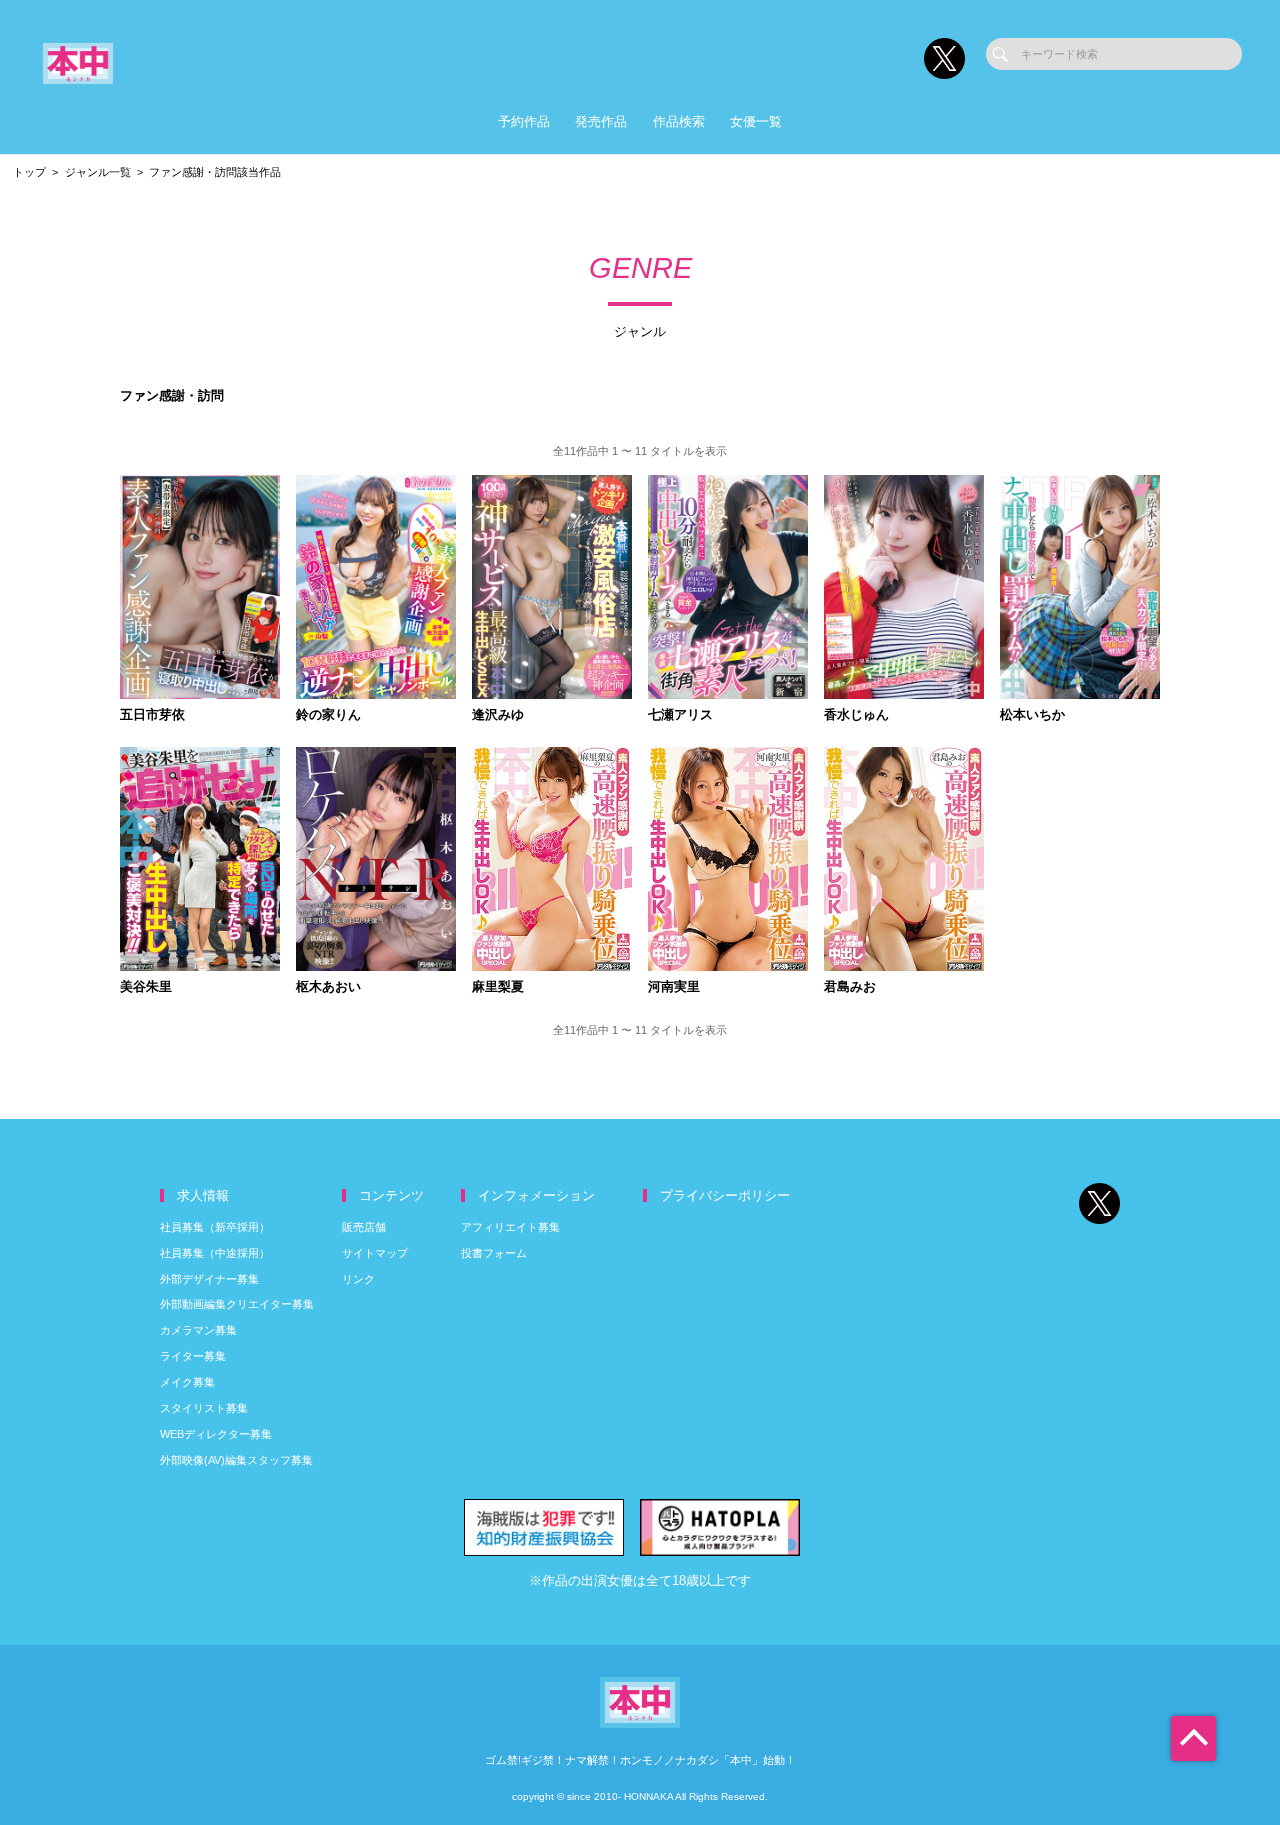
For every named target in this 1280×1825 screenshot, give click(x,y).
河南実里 (674, 987)
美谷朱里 (146, 987)
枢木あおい (328, 987)
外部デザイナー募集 (209, 1279)
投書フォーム (494, 1253)
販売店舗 (364, 1227)
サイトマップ (375, 1253)
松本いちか (1032, 715)
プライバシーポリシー (725, 1195)
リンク (358, 1279)
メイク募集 (187, 1382)
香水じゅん (856, 715)
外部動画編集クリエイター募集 (237, 1304)
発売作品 (601, 121)
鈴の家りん (328, 715)
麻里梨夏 (498, 987)
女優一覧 (756, 121)
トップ (29, 172)
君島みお (850, 987)
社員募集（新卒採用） (215, 1227)
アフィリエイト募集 (510, 1227)
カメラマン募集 (198, 1330)
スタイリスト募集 (204, 1408)
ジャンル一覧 (98, 172)
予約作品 (524, 121)
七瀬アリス (680, 715)
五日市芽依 (152, 715)
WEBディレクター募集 (216, 1434)
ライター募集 (193, 1356)
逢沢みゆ (498, 715)
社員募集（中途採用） (215, 1253)
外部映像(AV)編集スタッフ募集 (236, 1460)
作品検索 (679, 121)
